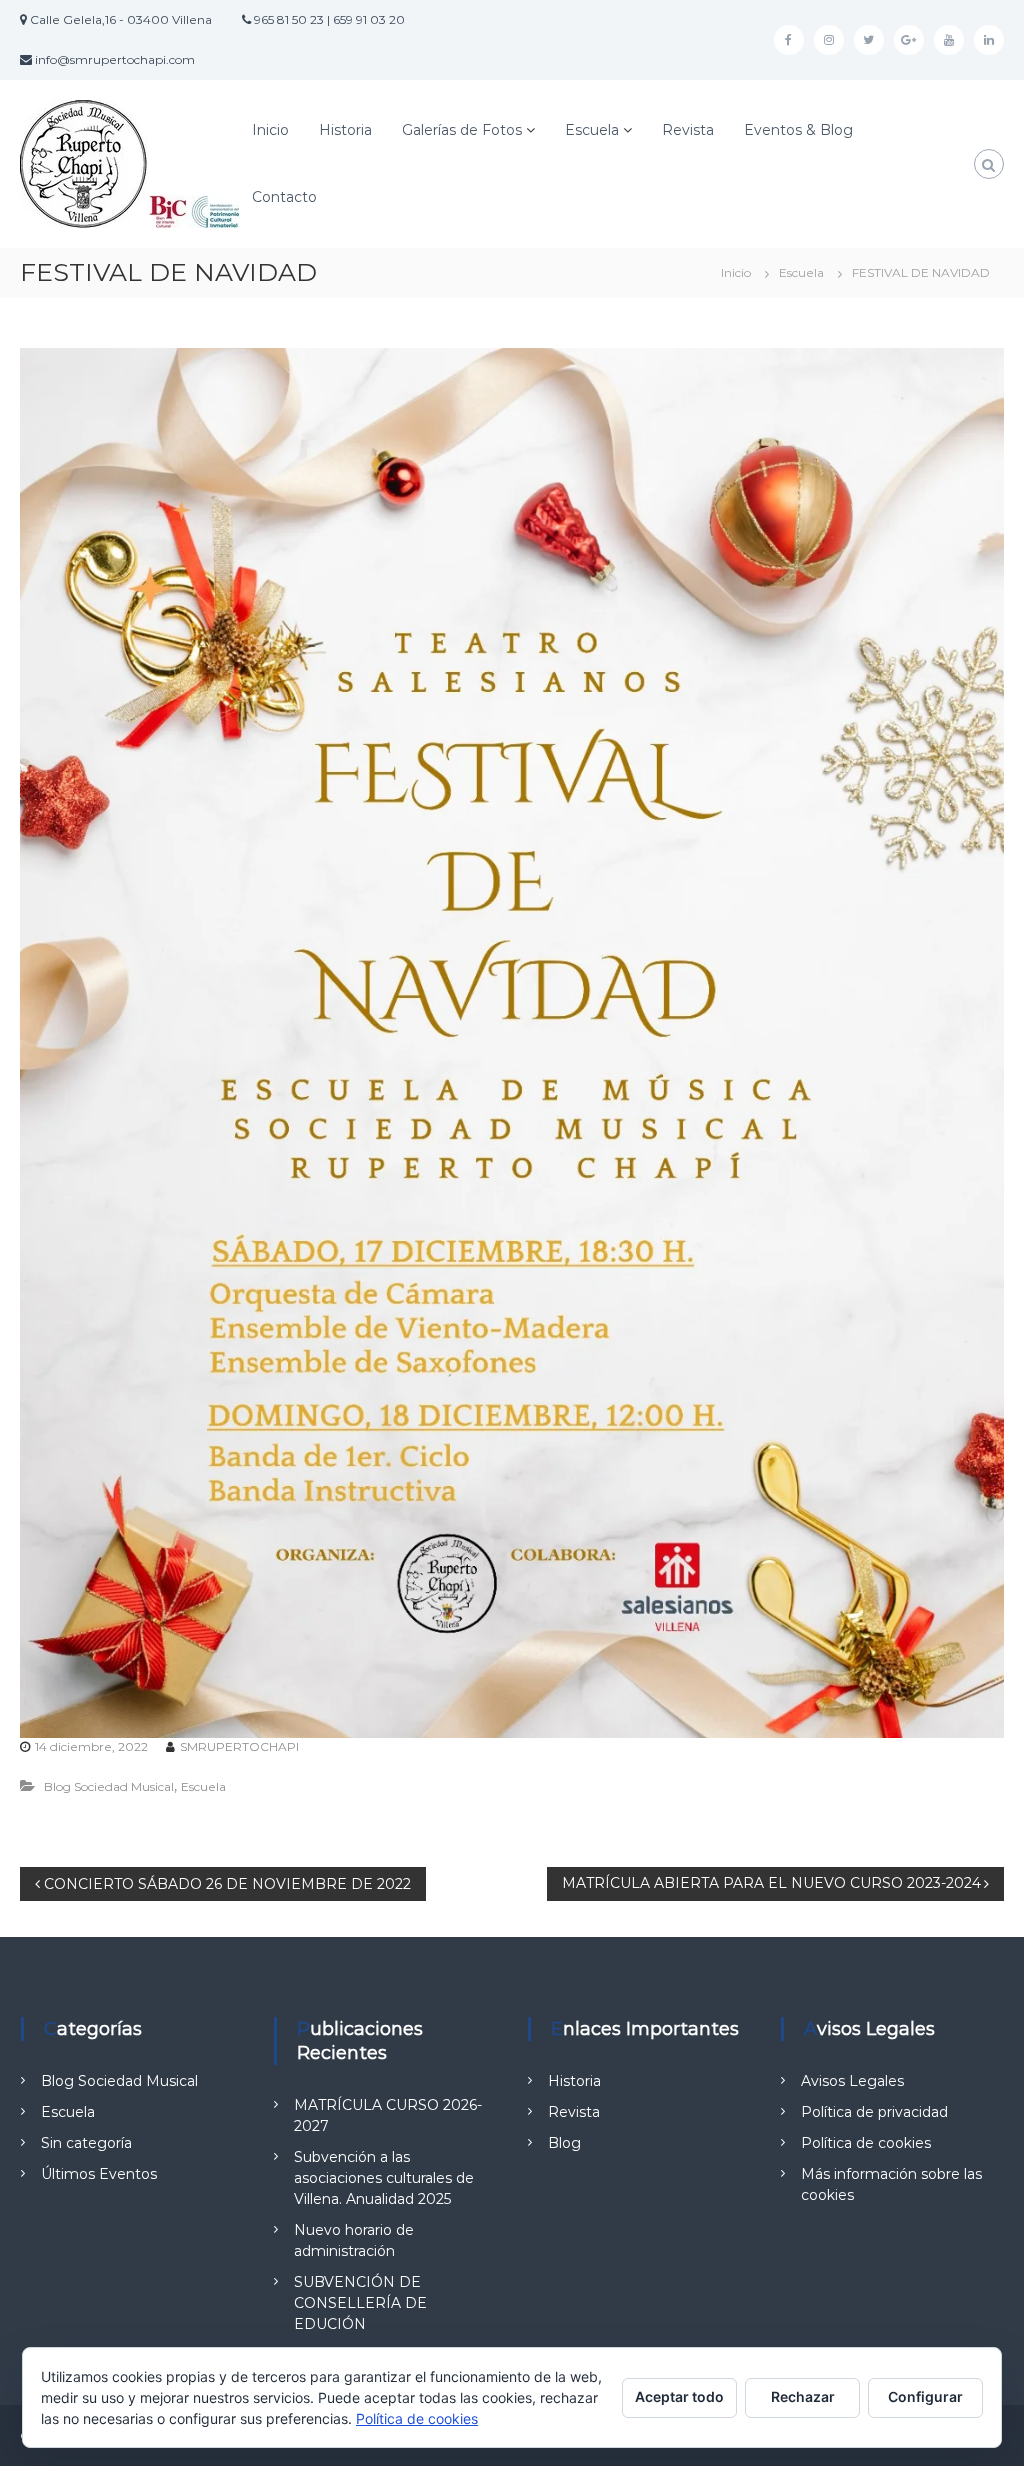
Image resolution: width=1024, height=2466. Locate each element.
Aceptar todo (679, 2396)
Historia (345, 130)
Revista (688, 130)
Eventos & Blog (798, 130)
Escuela (592, 130)
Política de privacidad (874, 2112)
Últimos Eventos (99, 2174)
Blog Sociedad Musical (109, 1786)
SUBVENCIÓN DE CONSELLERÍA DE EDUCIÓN (360, 2303)
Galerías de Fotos (462, 130)
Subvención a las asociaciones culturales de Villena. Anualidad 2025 (384, 2178)
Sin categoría (86, 2143)
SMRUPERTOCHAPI (239, 1746)
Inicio (270, 130)
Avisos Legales (852, 2081)
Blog (564, 2143)
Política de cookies (866, 2143)
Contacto (284, 197)
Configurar (925, 2396)
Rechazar (803, 2396)
